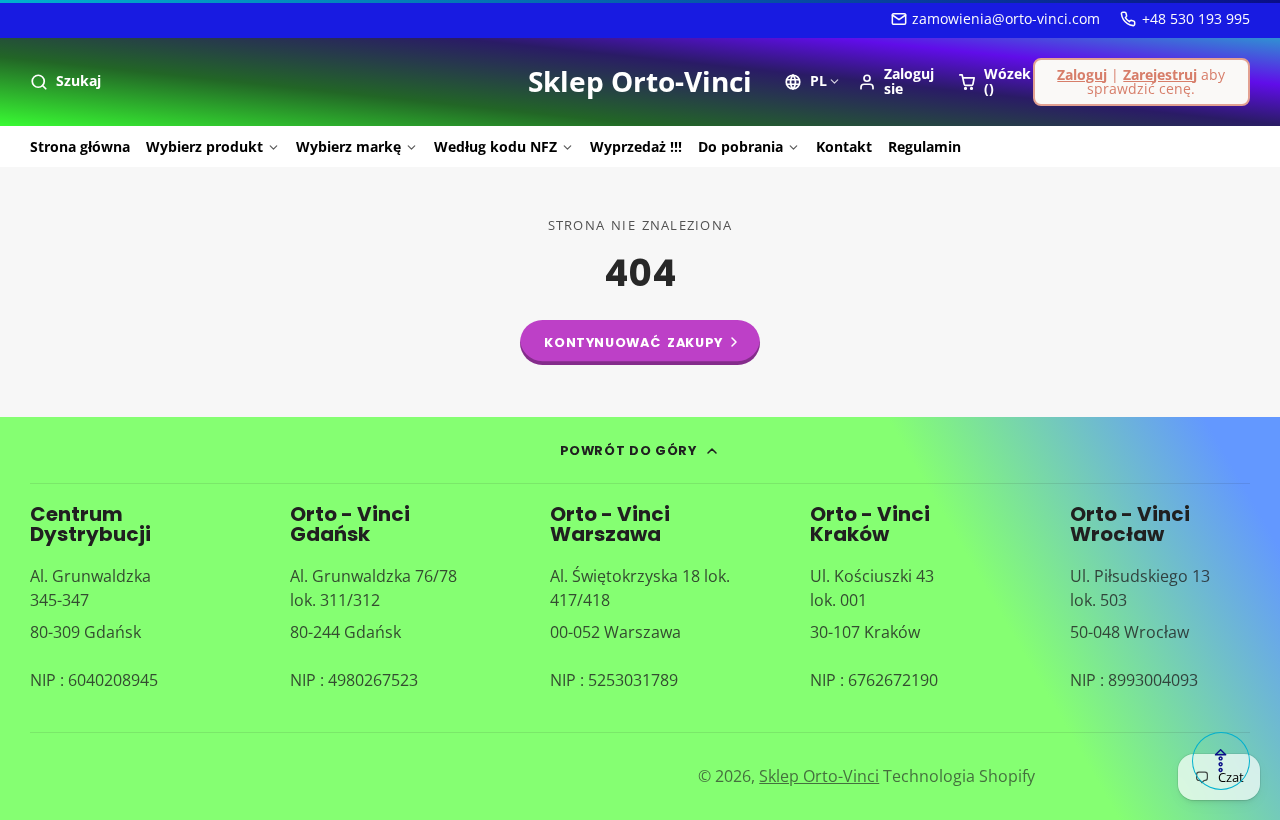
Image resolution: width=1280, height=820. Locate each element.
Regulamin (924, 146)
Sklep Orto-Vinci (819, 776)
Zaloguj (1082, 74)
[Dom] (640, 82)
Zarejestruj (1160, 74)
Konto (896, 81)
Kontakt (844, 146)
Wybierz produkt (204, 146)
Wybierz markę (348, 146)
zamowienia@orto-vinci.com (1006, 18)
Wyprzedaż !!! (636, 146)
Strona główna (80, 146)
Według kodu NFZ (495, 146)
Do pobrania (740, 146)
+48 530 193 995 (1196, 18)
